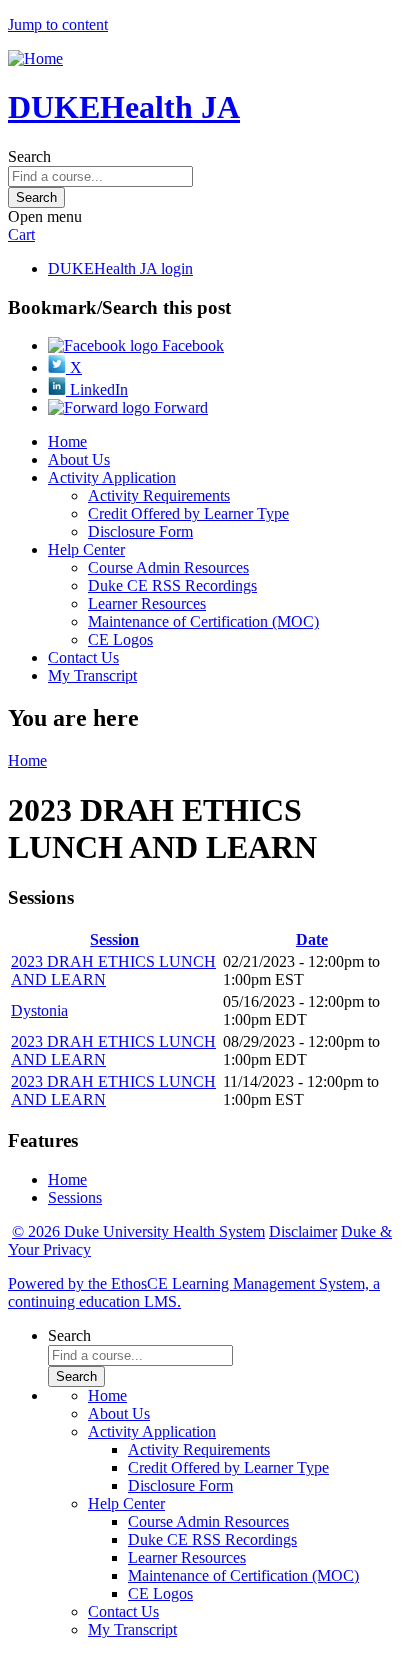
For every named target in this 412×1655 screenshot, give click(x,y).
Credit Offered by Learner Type (188, 513)
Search (29, 156)
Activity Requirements (159, 495)
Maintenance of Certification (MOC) (203, 621)
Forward (179, 407)
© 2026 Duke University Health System (138, 1231)
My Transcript (92, 675)
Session (114, 939)
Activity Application (112, 477)
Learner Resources (147, 603)
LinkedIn (97, 389)
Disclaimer (303, 1231)
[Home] (35, 58)
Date (312, 939)
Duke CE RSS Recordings (172, 585)
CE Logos (120, 639)
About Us (79, 459)
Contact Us (83, 657)
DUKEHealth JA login (120, 268)
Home (67, 441)
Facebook (191, 345)
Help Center (86, 549)
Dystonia (39, 1010)
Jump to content (58, 24)
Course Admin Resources (168, 567)
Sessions (75, 1197)
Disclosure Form (140, 531)
